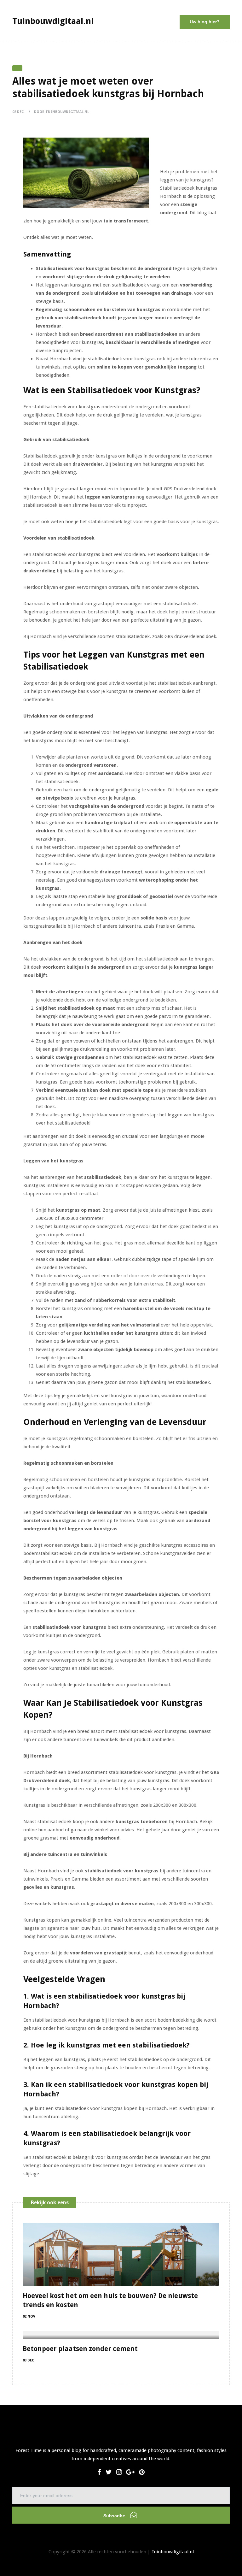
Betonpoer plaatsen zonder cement (80, 2349)
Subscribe (115, 2516)
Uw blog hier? (205, 22)
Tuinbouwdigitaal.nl (173, 2552)
